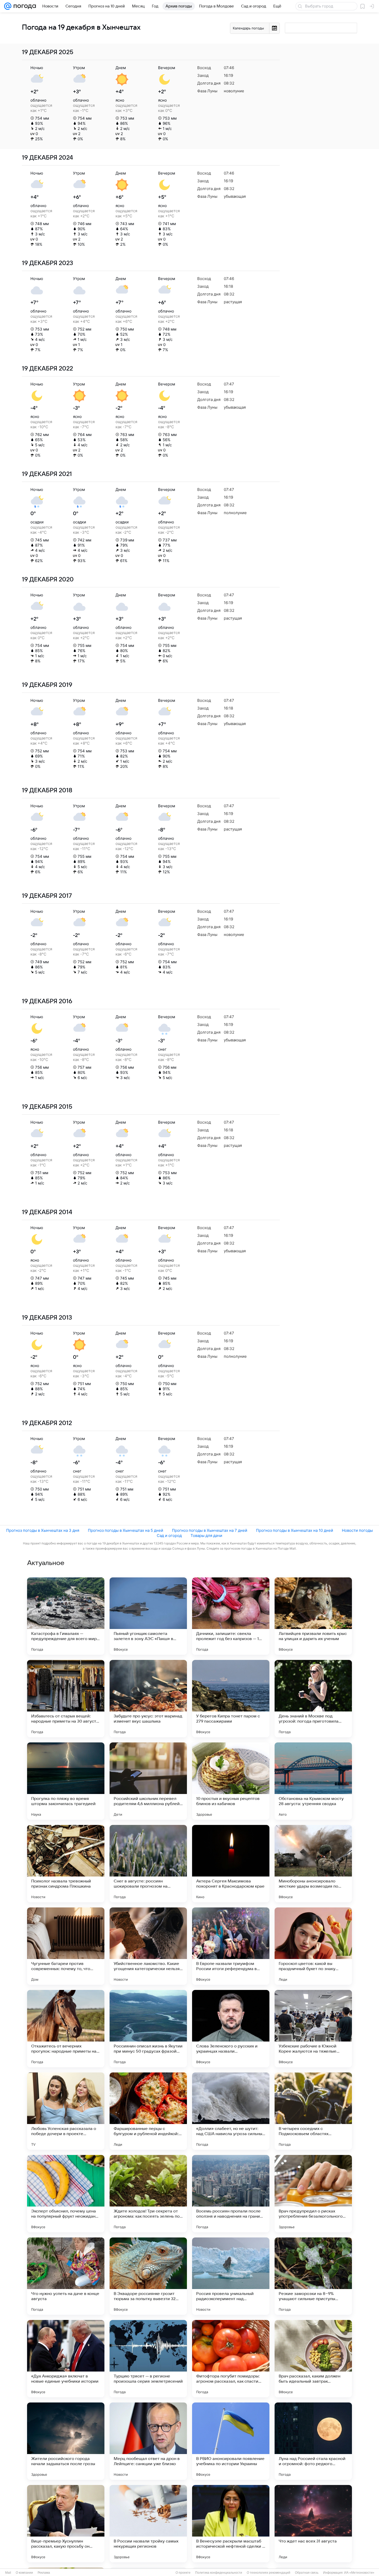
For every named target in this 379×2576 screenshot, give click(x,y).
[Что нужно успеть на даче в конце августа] (66, 2276)
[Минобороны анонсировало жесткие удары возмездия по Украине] (313, 1864)
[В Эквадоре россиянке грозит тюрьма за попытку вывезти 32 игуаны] (148, 2276)
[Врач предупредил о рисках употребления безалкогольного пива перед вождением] (313, 2194)
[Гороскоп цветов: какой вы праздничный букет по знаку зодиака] (313, 1946)
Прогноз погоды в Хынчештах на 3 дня (43, 1530)
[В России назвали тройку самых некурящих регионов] (148, 2524)
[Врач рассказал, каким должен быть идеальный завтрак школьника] (313, 2359)
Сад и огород (169, 1536)
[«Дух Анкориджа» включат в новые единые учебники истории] (66, 2359)
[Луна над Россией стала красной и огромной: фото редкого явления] (313, 2441)
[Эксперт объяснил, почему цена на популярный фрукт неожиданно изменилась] (66, 2194)
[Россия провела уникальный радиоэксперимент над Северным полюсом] (231, 2276)
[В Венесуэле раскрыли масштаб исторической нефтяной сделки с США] (231, 2524)
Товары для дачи (206, 1536)
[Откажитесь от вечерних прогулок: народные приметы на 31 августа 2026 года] (66, 2029)
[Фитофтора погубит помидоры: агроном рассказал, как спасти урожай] (231, 2359)
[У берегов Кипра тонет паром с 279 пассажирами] (231, 1699)
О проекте (183, 2573)
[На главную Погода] (24, 6)
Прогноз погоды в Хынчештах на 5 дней (126, 1530)
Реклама (44, 2573)
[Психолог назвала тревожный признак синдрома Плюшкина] (66, 1864)
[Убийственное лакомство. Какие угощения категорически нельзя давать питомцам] (148, 1946)
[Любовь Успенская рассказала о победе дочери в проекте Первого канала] (66, 2111)
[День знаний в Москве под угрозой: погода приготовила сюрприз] (313, 1699)
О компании (24, 2573)
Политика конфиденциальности (219, 2573)
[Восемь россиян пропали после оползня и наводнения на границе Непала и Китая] (231, 2194)
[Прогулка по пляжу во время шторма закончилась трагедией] (66, 1781)
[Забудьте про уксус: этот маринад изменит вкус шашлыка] (148, 1699)
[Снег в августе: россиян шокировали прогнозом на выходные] (148, 1864)
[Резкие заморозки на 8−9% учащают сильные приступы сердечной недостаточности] (313, 2276)
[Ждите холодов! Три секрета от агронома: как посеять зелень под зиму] (148, 2194)
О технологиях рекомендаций (269, 2573)
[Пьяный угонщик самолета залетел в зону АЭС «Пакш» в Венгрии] (148, 1616)
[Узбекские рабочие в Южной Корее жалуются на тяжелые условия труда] (313, 2029)
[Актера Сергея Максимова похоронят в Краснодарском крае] (231, 1864)
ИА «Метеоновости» (359, 2573)
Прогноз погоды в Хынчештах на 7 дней (210, 1530)
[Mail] (8, 6)
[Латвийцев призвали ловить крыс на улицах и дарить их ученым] (313, 1616)
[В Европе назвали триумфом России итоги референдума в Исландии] (231, 1946)
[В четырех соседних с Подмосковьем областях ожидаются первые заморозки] (313, 2111)
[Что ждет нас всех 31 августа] (313, 2524)
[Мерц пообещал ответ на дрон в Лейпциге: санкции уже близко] (148, 2441)
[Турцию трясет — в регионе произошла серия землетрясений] (148, 2359)
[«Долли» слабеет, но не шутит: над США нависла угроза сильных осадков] (231, 2111)
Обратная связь (307, 2573)
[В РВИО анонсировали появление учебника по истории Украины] (231, 2441)
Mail (8, 2573)
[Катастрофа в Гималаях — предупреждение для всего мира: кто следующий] (66, 1616)
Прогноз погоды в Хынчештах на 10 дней (295, 1530)
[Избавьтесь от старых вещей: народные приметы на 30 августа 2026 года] (66, 1699)
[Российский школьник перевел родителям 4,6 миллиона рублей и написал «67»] (148, 1781)
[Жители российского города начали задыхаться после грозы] (66, 2441)
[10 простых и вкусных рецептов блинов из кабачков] (231, 1781)
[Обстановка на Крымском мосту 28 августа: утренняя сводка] (313, 1781)
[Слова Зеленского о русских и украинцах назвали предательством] (231, 2029)
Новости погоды (357, 1530)
